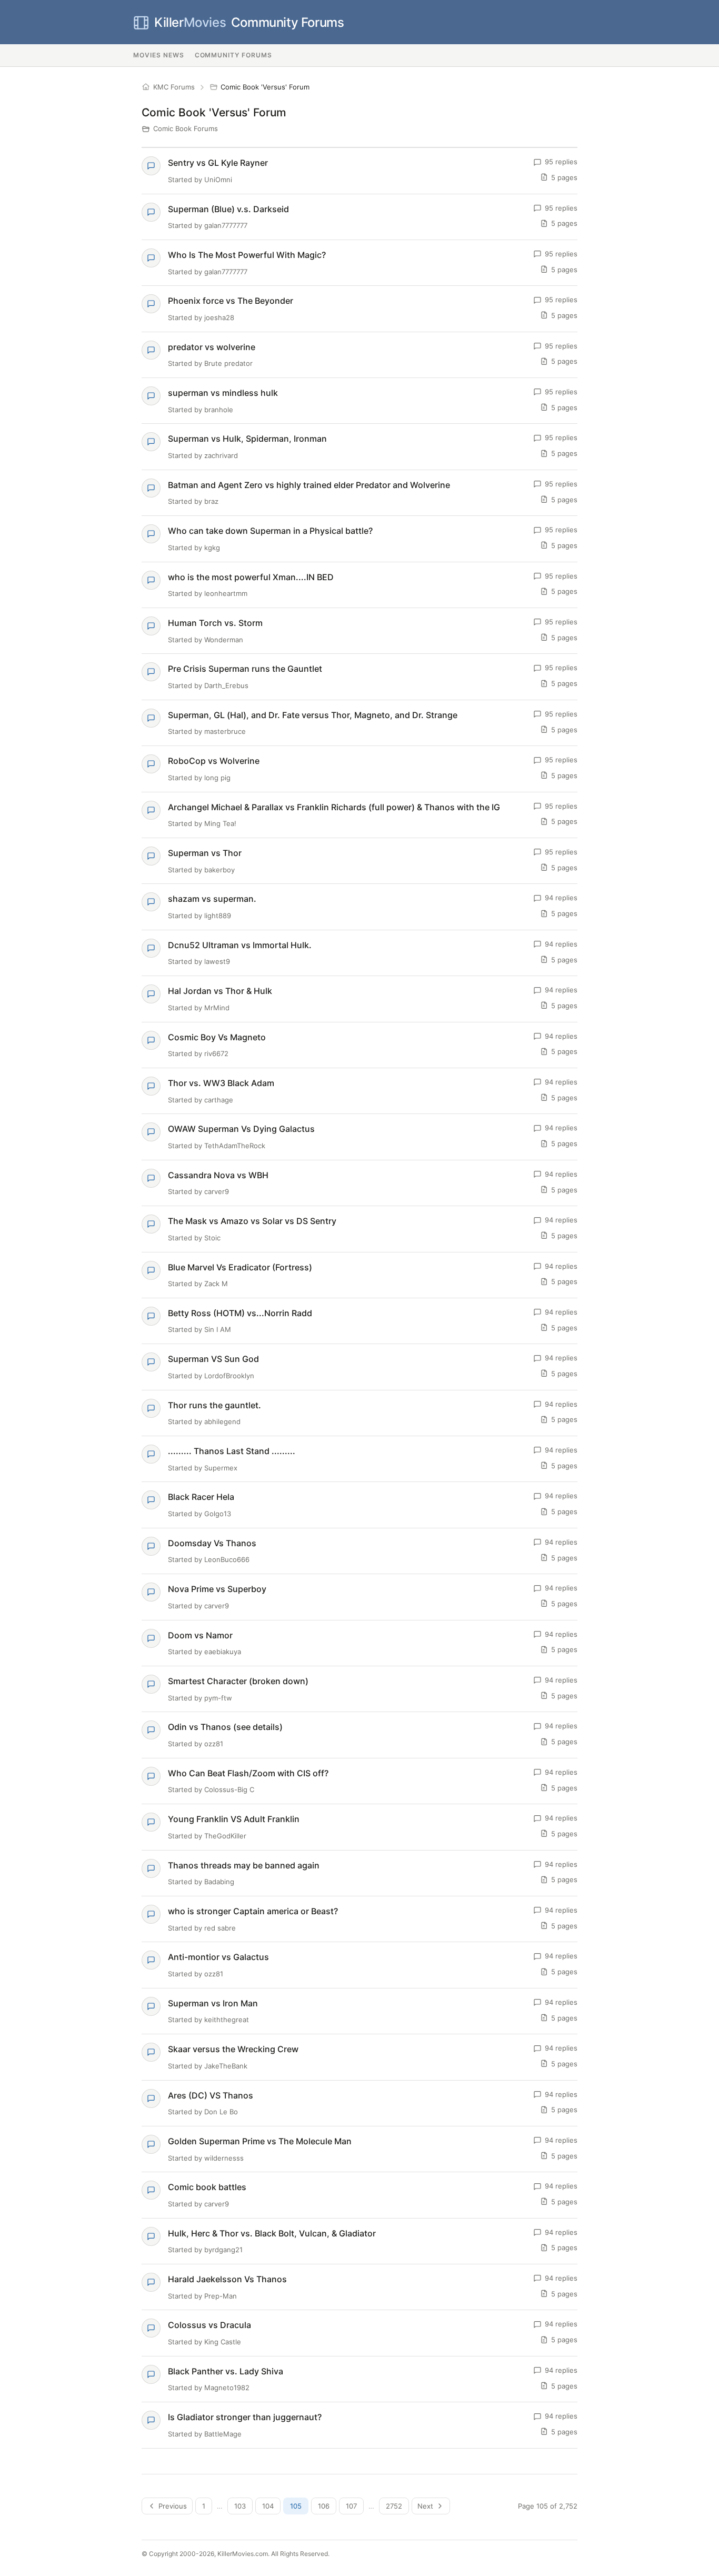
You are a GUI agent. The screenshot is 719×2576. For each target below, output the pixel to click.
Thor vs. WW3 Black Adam (221, 1083)
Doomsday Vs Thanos (212, 1543)
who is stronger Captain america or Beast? (253, 1911)
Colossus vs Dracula (209, 2325)
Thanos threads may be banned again (244, 1865)
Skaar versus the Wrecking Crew (233, 2049)
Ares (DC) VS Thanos (211, 2095)
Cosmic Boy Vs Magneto (217, 1037)
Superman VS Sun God (213, 1359)
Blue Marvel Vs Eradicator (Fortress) (240, 1267)
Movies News (159, 55)
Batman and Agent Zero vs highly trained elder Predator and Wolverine (309, 485)
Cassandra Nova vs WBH (218, 1175)
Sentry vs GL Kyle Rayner (218, 163)
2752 (394, 2506)
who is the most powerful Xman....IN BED (251, 577)
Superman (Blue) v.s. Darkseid (228, 209)
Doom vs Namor (200, 1635)
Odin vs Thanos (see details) (225, 1727)
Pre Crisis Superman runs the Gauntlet (245, 669)
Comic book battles (207, 2187)
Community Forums (249, 22)
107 (351, 2506)
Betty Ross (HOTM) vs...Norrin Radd (240, 1313)
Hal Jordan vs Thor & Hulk (220, 991)
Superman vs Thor (205, 853)
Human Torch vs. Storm (215, 623)
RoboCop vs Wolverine (214, 761)
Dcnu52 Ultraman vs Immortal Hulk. (240, 945)
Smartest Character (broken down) (238, 1681)
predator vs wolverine (212, 347)
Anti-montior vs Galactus (218, 1957)
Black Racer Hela (201, 1497)
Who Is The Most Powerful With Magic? (247, 255)
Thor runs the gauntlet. (214, 1405)
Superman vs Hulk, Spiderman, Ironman (247, 439)
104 (268, 2506)
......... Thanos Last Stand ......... (232, 1451)
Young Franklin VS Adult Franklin (234, 1819)
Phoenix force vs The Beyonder (231, 301)
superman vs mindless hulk (223, 393)
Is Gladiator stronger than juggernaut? (245, 2417)
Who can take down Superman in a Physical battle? (270, 531)
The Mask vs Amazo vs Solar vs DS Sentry (252, 1221)
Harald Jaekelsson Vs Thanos (227, 2279)
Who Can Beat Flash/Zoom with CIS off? (248, 1773)
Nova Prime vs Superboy (217, 1589)
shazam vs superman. (212, 899)
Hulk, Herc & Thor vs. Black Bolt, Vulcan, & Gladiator (272, 2233)
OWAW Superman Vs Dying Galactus (241, 1129)
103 (240, 2506)
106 (324, 2506)
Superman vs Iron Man (213, 2003)
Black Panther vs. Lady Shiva (226, 2371)
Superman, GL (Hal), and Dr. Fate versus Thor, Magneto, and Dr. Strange (313, 715)
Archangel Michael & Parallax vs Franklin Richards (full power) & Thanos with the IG (334, 807)
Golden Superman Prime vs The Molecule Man (260, 2141)
